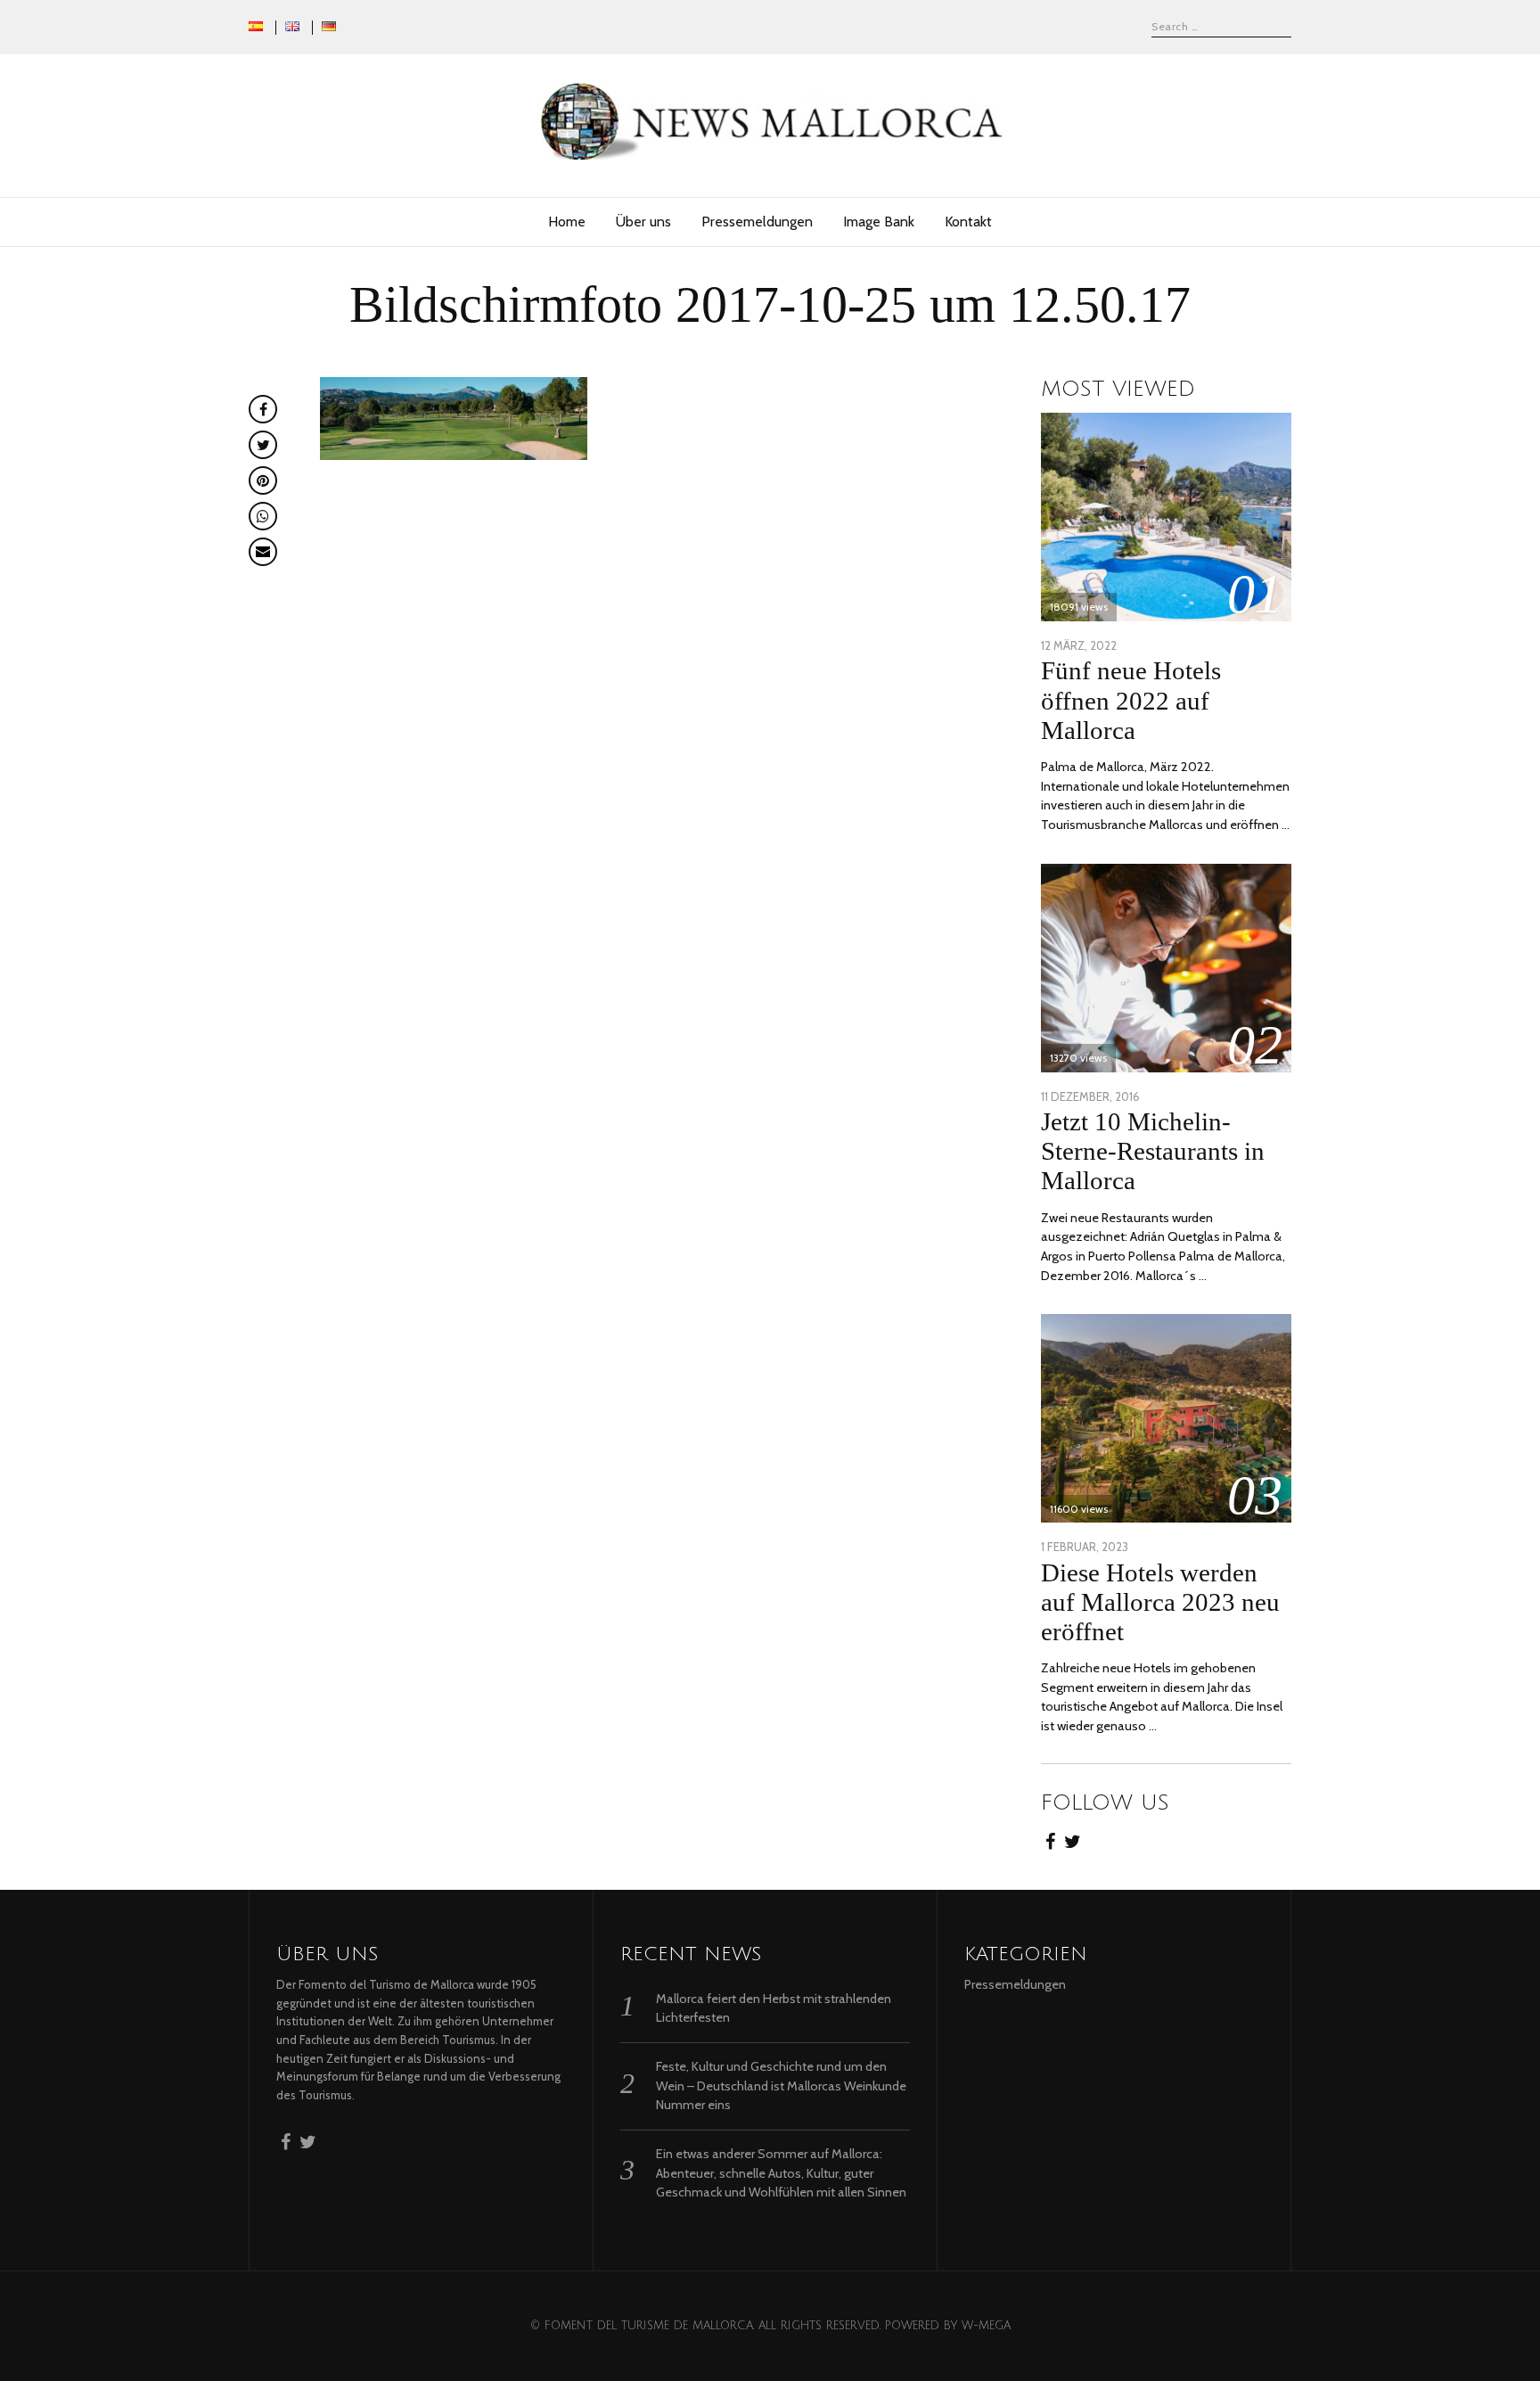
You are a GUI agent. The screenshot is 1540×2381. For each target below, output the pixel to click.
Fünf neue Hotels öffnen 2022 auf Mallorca (1131, 700)
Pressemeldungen (757, 222)
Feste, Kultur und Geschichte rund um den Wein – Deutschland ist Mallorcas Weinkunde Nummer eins (781, 2085)
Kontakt (968, 222)
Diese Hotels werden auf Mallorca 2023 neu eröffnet (1160, 1602)
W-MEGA (986, 2326)
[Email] (263, 552)
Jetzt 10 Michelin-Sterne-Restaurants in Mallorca (1153, 1151)
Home (567, 222)
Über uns (643, 222)
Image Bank (879, 222)
